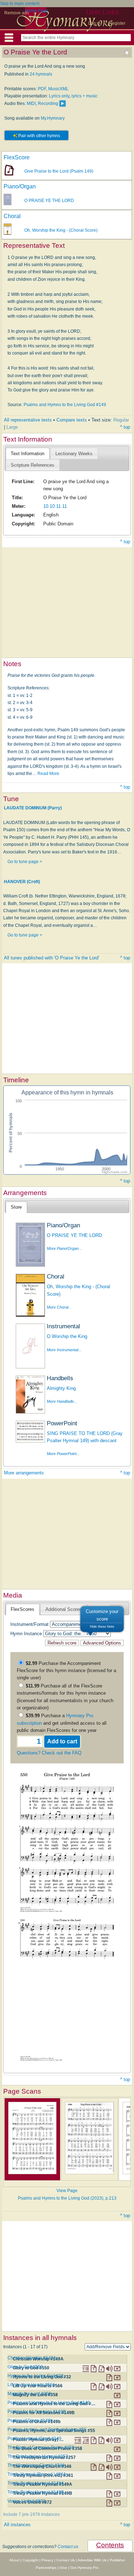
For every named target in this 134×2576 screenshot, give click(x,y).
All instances (17, 2525)
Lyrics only (59, 96)
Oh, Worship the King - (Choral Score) (61, 230)
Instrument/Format (29, 1624)
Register (117, 23)
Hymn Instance (26, 1634)
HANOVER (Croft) (22, 881)
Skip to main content (20, 4)
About (14, 2560)
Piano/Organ (20, 186)
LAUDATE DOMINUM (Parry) (33, 808)
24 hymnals (41, 74)
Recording (48, 103)
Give (63, 2568)
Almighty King (61, 1388)
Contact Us (66, 2560)
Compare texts (72, 420)
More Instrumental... (64, 1350)
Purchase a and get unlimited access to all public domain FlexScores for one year (62, 1723)
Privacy (47, 2560)
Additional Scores (64, 1609)
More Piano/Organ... (64, 1248)
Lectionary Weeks (74, 454)
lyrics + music (85, 96)
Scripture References (33, 465)
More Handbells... (62, 1401)
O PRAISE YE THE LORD (49, 201)
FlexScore (17, 157)
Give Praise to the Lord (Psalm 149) (59, 171)
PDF (42, 89)
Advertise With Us (92, 2560)
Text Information (28, 454)
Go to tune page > (25, 862)
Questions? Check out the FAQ (49, 1753)
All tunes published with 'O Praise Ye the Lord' (51, 958)
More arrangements (24, 1473)
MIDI (31, 103)
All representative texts (28, 420)
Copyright (30, 2560)
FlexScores (23, 1609)
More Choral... (59, 1307)
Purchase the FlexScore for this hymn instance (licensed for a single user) (66, 1671)
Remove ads (17, 13)
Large (12, 427)
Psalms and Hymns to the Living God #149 (65, 405)
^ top (125, 427)
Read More (48, 774)
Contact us (68, 2547)
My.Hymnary (53, 118)
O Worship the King (67, 1336)
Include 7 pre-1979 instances (31, 2514)
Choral (12, 216)
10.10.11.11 (55, 506)
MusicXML (58, 89)
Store (16, 1207)
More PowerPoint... (63, 1454)
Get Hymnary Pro (85, 2568)
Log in (94, 23)
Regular (121, 420)
